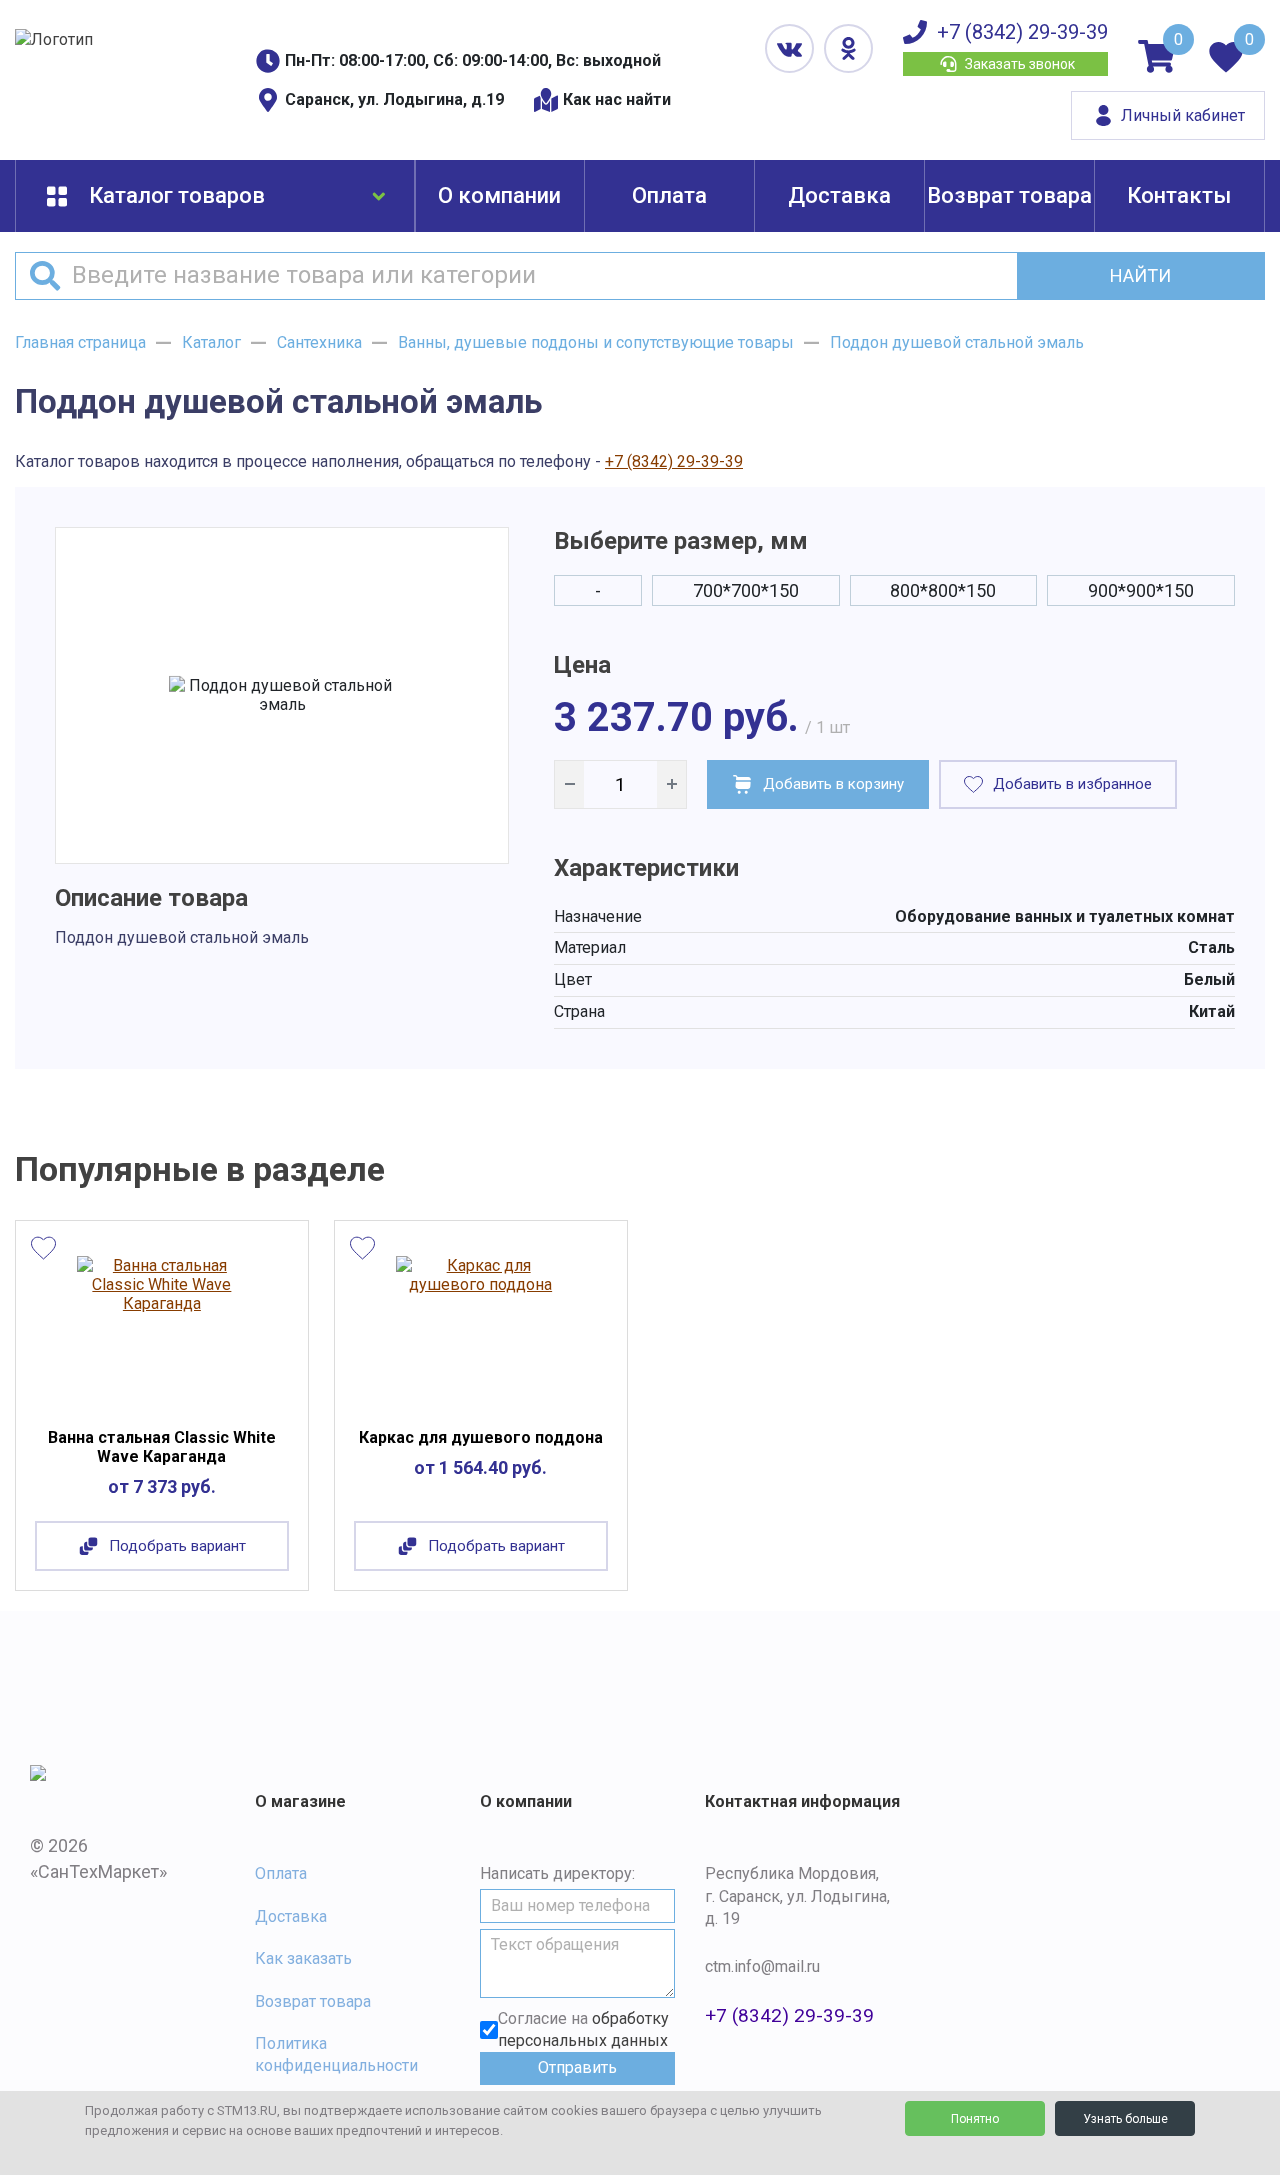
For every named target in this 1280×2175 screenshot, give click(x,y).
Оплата (669, 195)
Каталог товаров (177, 195)
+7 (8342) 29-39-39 (1022, 32)
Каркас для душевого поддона (481, 1437)
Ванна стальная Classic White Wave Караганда (162, 1447)
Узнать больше (1125, 2119)
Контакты (1179, 195)
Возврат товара (1009, 195)
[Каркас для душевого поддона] (480, 1329)
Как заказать (303, 1958)
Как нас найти (617, 99)
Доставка (839, 195)
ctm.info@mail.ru (762, 1966)
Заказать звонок (1020, 64)
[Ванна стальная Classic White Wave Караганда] (161, 1329)
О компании (499, 195)
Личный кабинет (1183, 115)
